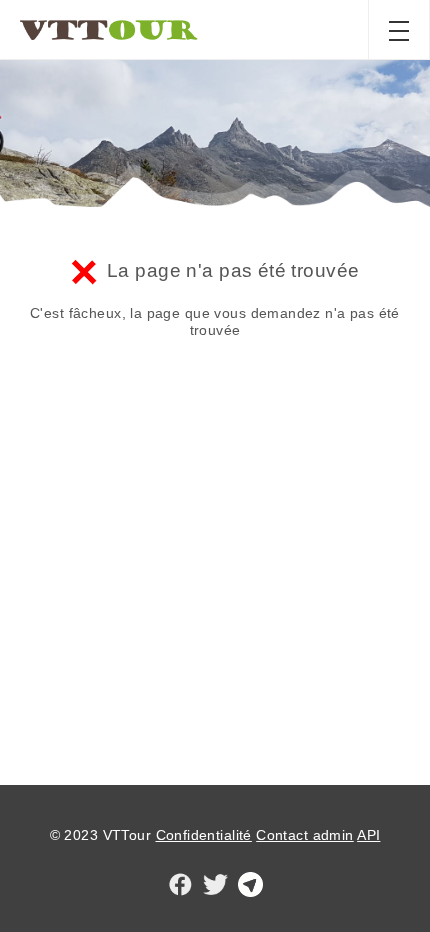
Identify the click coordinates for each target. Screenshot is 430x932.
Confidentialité (204, 835)
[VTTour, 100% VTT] (108, 30)
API (368, 835)
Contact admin (304, 835)
